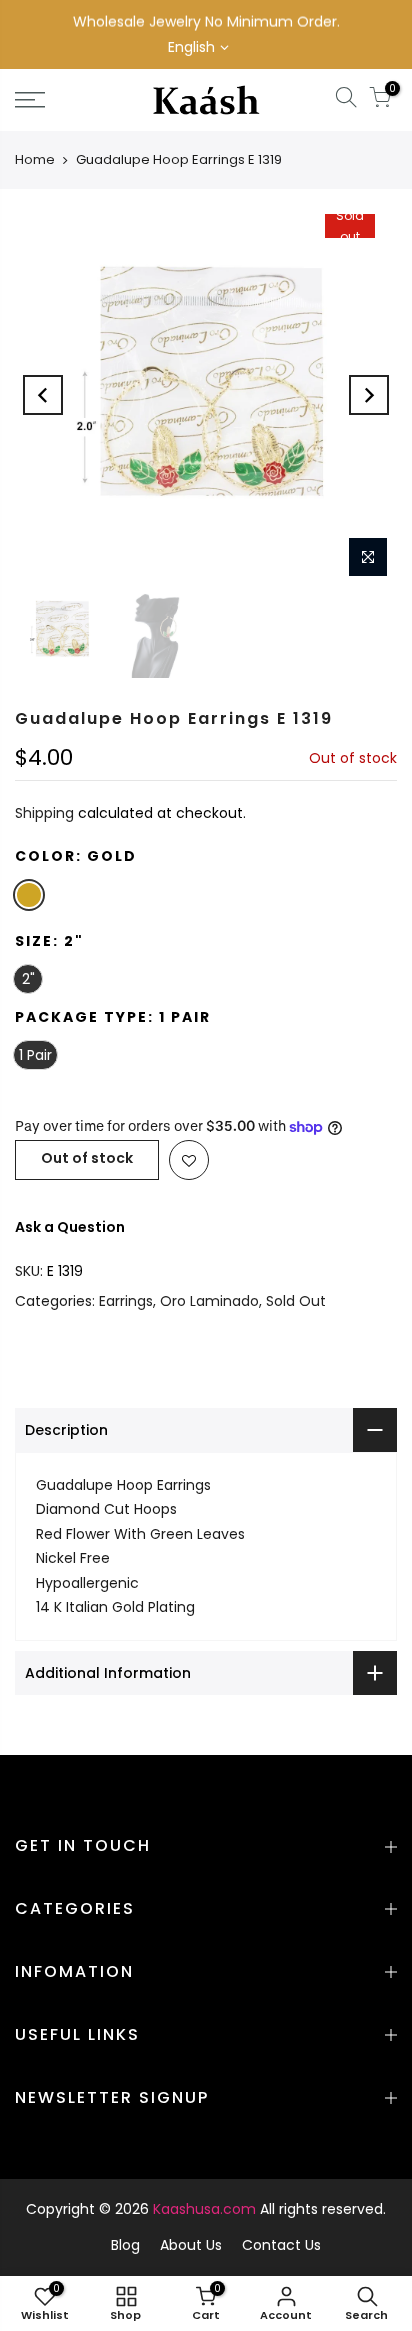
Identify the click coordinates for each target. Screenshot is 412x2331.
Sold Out (296, 1301)
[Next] (369, 395)
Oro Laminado (209, 1301)
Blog (125, 2245)
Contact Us (281, 2245)
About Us (191, 2245)
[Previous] (43, 395)
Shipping (44, 813)
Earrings (126, 1301)
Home (35, 159)
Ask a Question (70, 1227)
